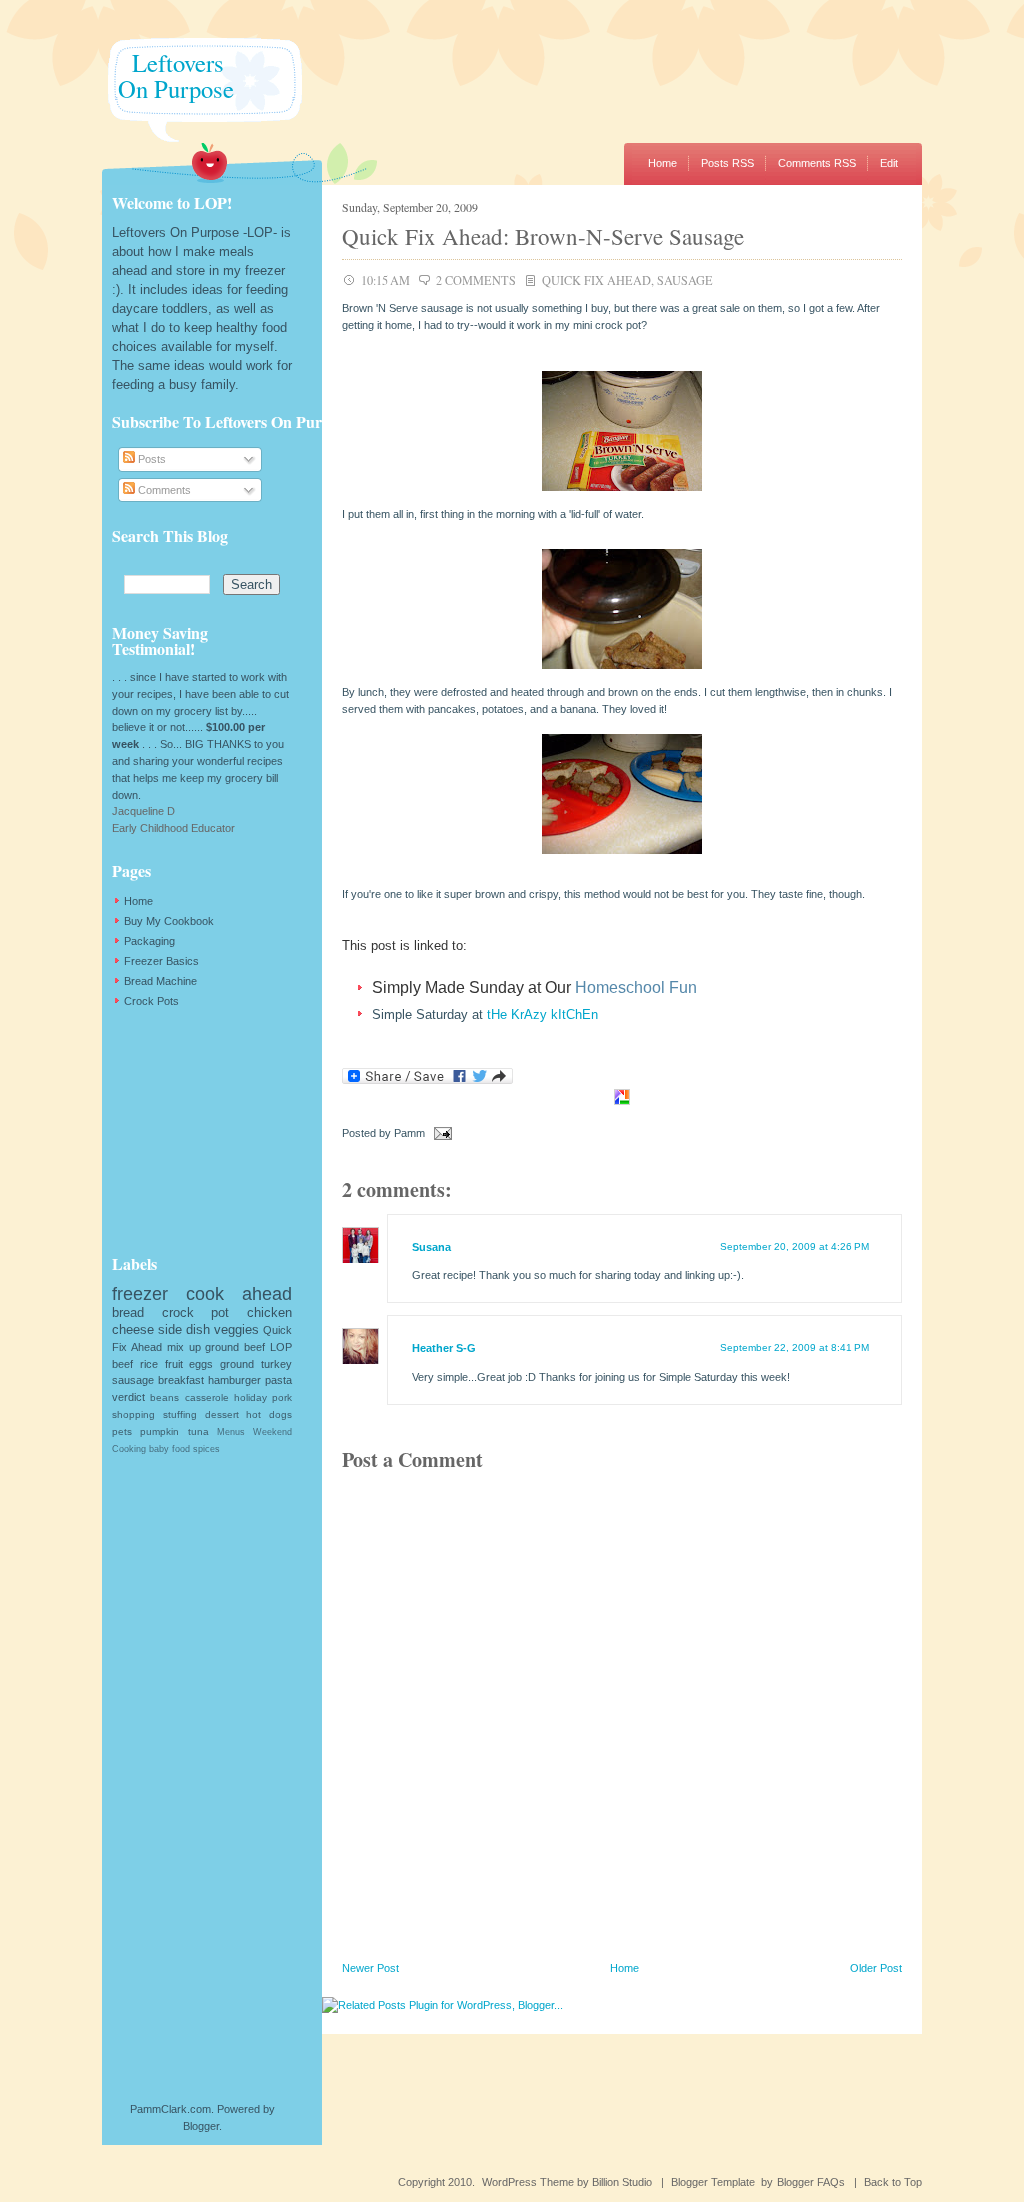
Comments (163, 490)
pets (122, 1431)
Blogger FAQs (811, 2182)
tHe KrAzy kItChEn (542, 1014)
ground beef (235, 1347)
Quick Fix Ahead (596, 280)
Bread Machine (160, 981)
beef (122, 1364)
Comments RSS (817, 163)
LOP (281, 1347)
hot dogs (269, 1414)
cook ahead (239, 1294)
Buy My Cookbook (169, 921)
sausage (685, 280)
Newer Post (370, 1968)
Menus (231, 1432)
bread (128, 1312)
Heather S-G (444, 1348)
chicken (269, 1312)
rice (149, 1364)
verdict (128, 1397)
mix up (184, 1347)
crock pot (196, 1312)
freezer (140, 1294)
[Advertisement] (212, 1131)
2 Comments (476, 280)
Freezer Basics (161, 961)
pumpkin (159, 1431)
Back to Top (893, 2182)
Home (662, 163)
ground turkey (256, 1364)
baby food (169, 1449)
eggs (201, 1364)
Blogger (201, 2126)
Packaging (149, 941)
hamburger (234, 1380)
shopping (133, 1414)
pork (282, 1397)
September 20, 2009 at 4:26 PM (794, 1246)
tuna (198, 1431)
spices (206, 1449)
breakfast (181, 1380)
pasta (278, 1380)
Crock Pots (151, 1001)
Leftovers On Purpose (168, 75)
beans (164, 1397)
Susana (431, 1247)
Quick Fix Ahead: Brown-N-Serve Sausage (543, 236)
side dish (184, 1329)
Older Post (876, 1968)
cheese (133, 1329)
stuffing (180, 1414)
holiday (250, 1397)
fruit (174, 1364)
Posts (150, 459)
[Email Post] (440, 1133)
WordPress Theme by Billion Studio (567, 2182)
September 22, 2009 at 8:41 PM (794, 1347)
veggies (236, 1329)
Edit (889, 163)
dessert (222, 1414)
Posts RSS (727, 163)
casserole (207, 1397)
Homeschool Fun (636, 987)
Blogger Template (713, 2182)
